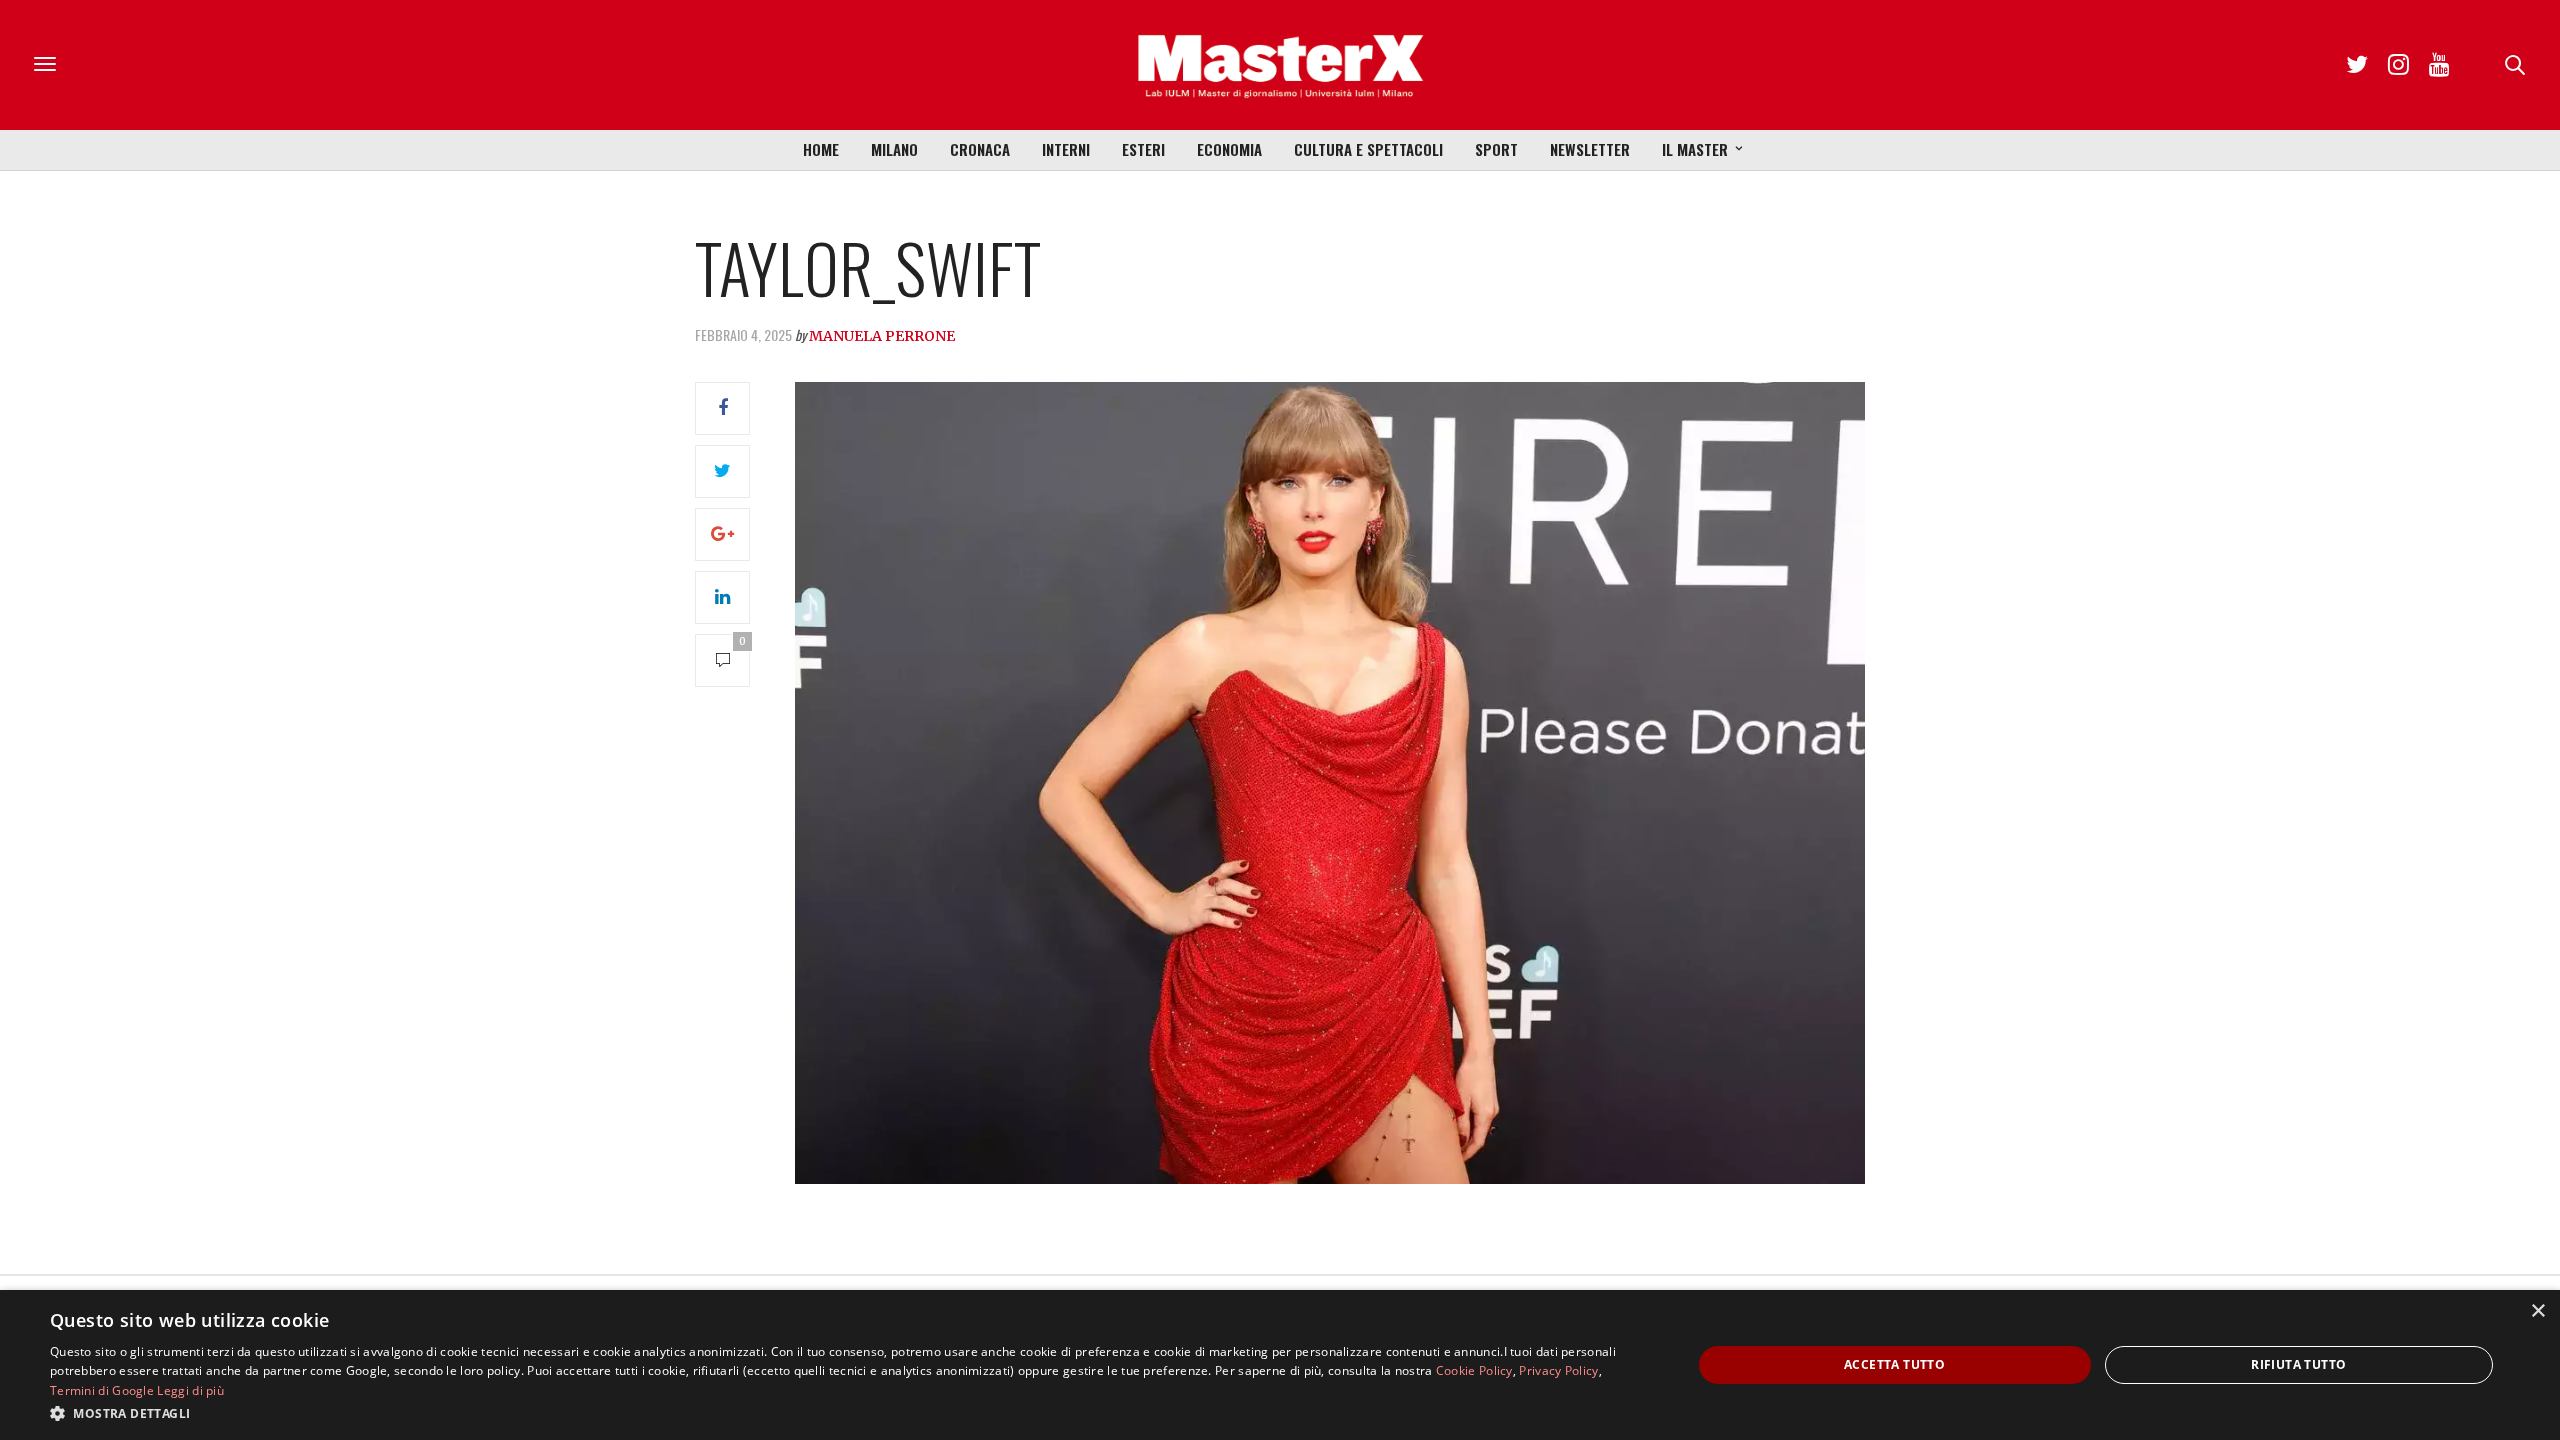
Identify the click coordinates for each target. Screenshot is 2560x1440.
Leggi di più (190, 1390)
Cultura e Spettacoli (1368, 149)
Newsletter (1590, 149)
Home (821, 149)
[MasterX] (1280, 65)
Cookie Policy (1474, 1370)
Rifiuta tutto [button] (2298, 1364)
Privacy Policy (1558, 1370)
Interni (1066, 149)
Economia (1229, 149)
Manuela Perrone (882, 336)
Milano (894, 149)
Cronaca (980, 149)
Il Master (1695, 149)
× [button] (2537, 1311)
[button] (846, 1413)
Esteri (1143, 149)
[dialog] (1280, 1365)
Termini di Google (102, 1390)
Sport (1496, 149)
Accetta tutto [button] (1894, 1364)
